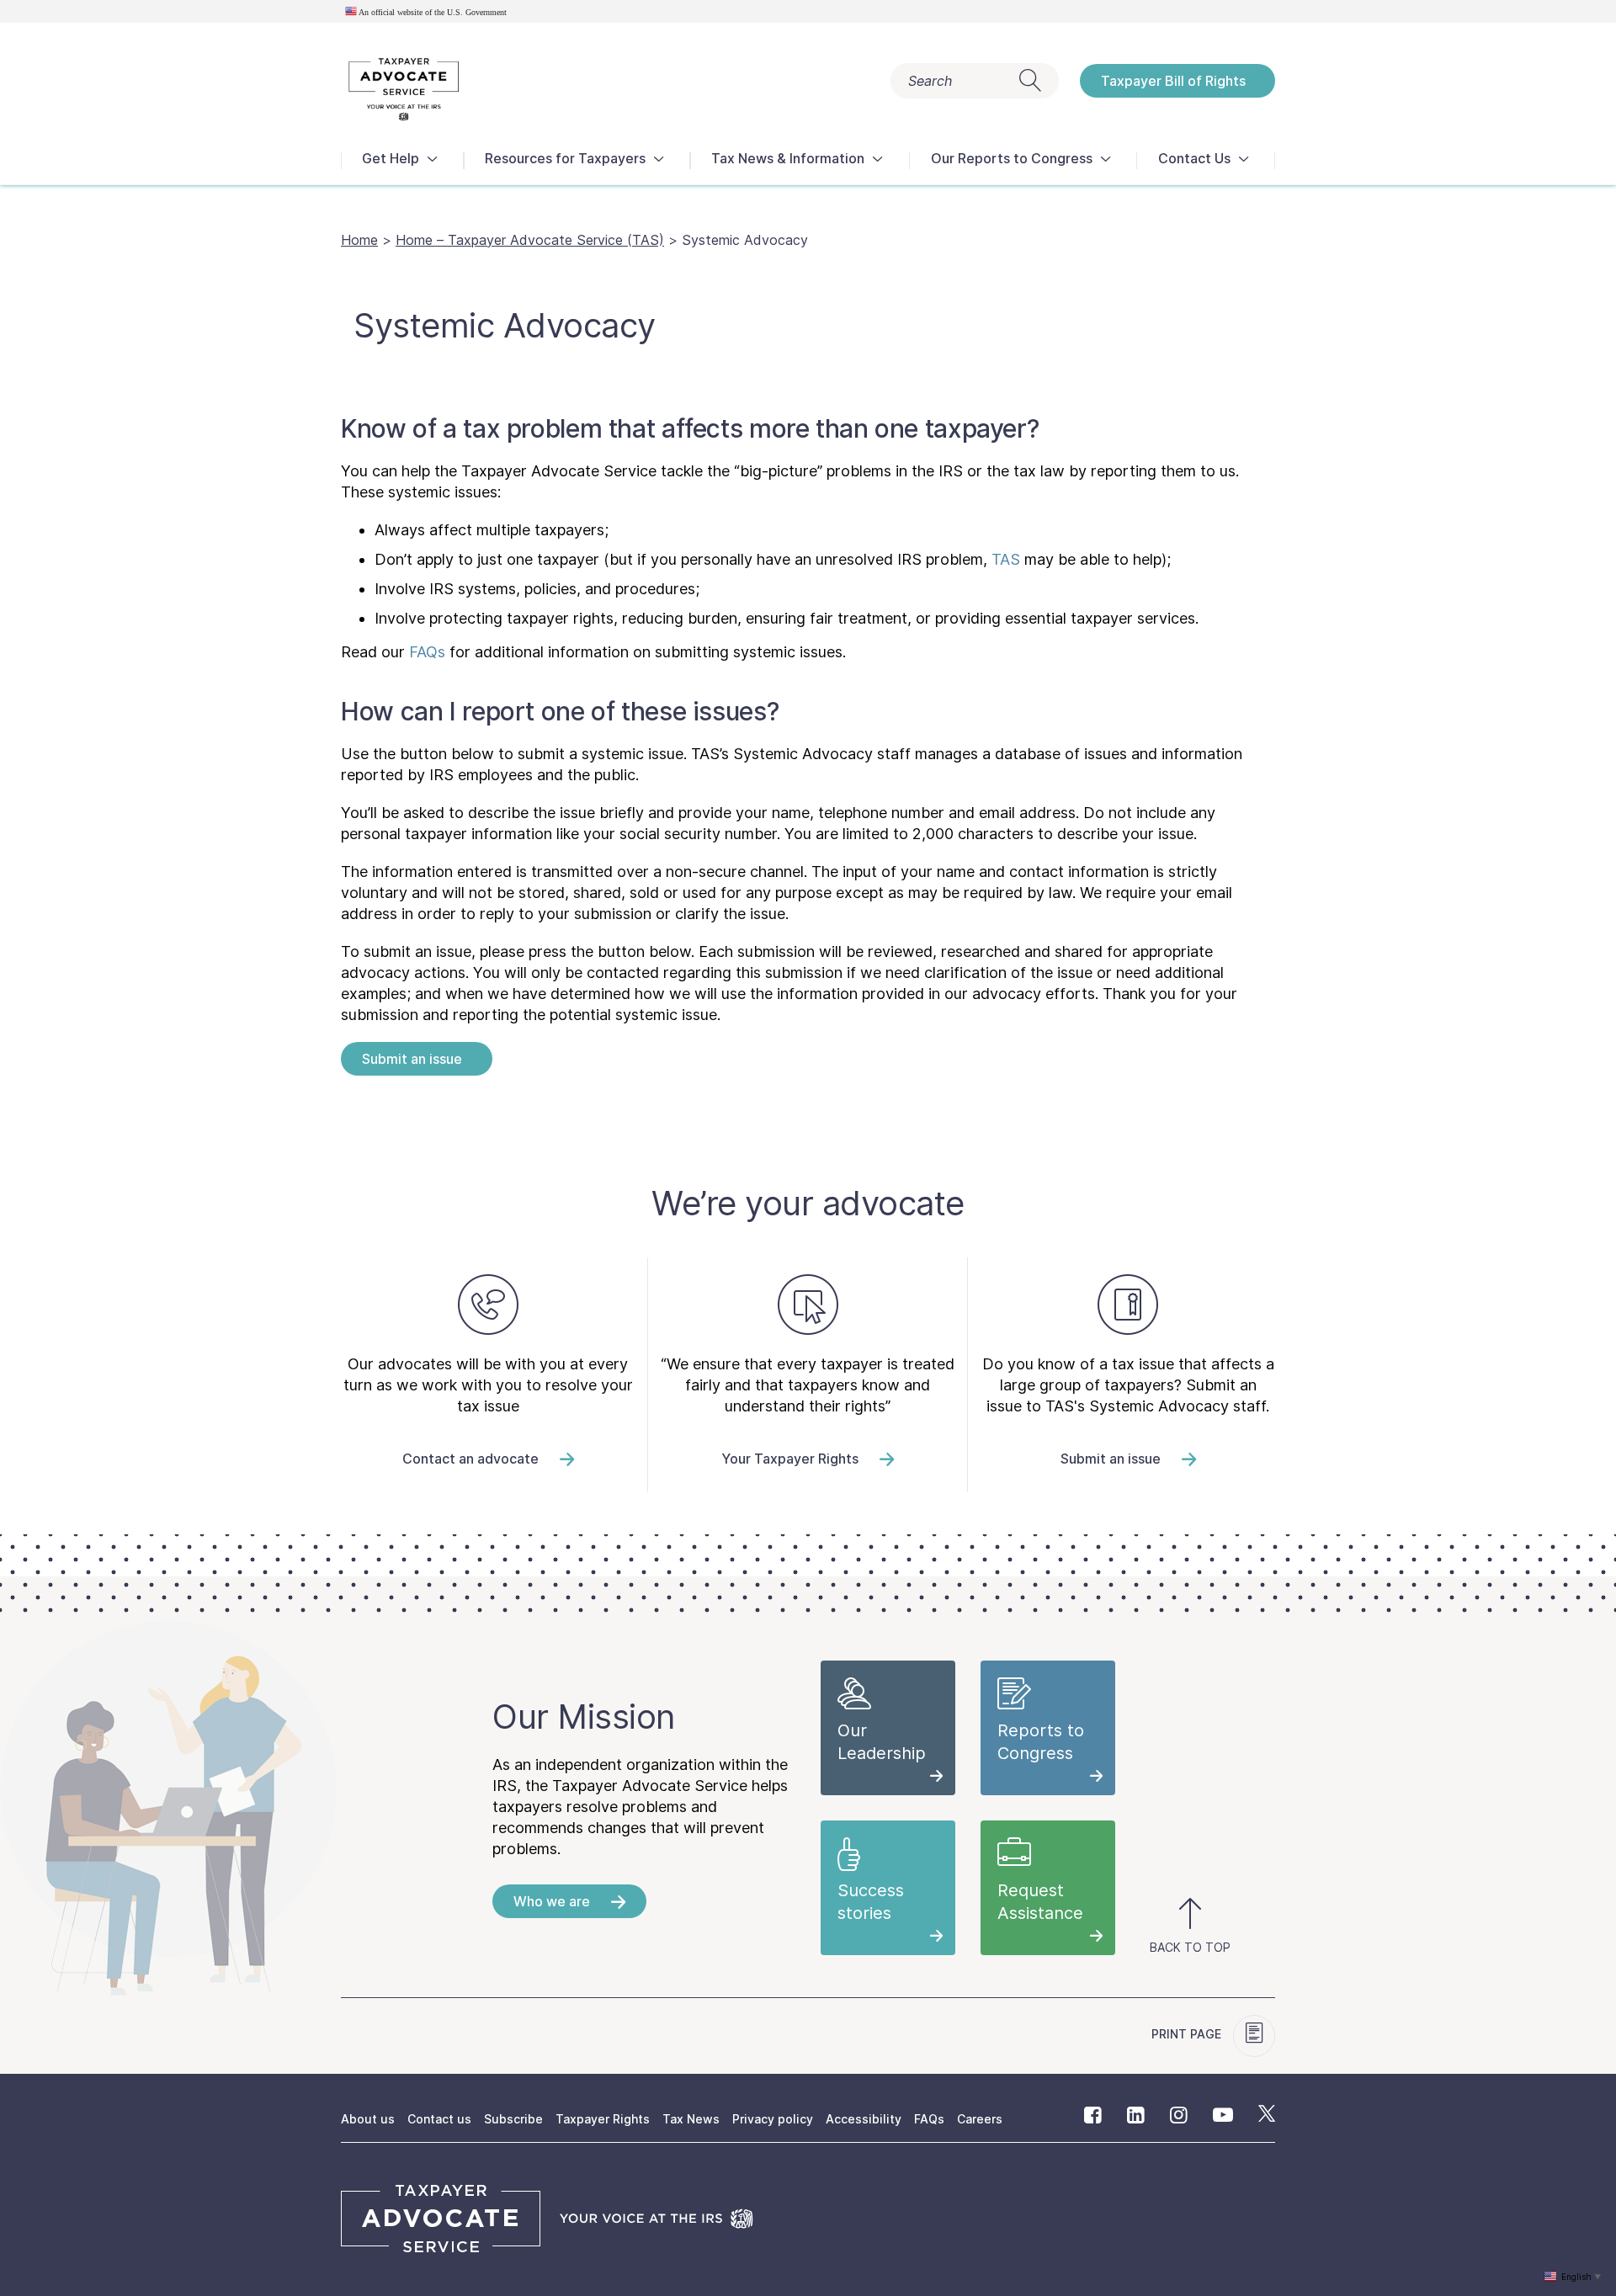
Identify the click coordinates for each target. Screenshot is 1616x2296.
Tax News (691, 2119)
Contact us (439, 2119)
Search (930, 81)
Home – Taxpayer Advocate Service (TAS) (530, 240)
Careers (980, 2119)
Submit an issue (412, 1059)
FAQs (427, 652)
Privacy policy (773, 2119)
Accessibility (864, 2119)
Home (359, 240)
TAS (1006, 559)
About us (368, 2119)
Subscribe (513, 2119)
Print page (1188, 2034)
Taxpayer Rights (603, 2119)
